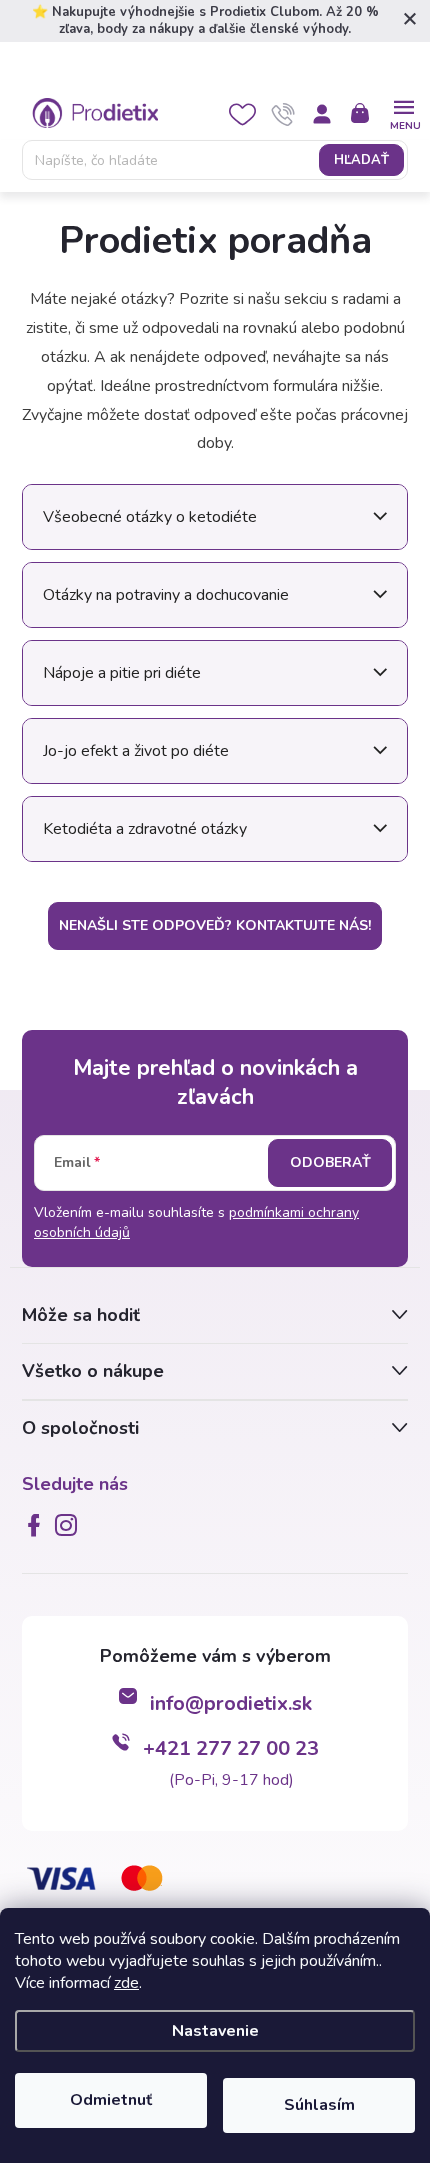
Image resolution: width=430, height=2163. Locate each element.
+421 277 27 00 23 (231, 1748)
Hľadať (361, 160)
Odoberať (330, 1162)
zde (126, 1983)
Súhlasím (319, 2105)
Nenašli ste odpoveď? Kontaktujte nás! (215, 925)
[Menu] (403, 112)
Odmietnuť (111, 2100)
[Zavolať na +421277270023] (283, 114)
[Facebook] (38, 1525)
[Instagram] (70, 1525)
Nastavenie (215, 2031)
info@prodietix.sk (231, 1703)
